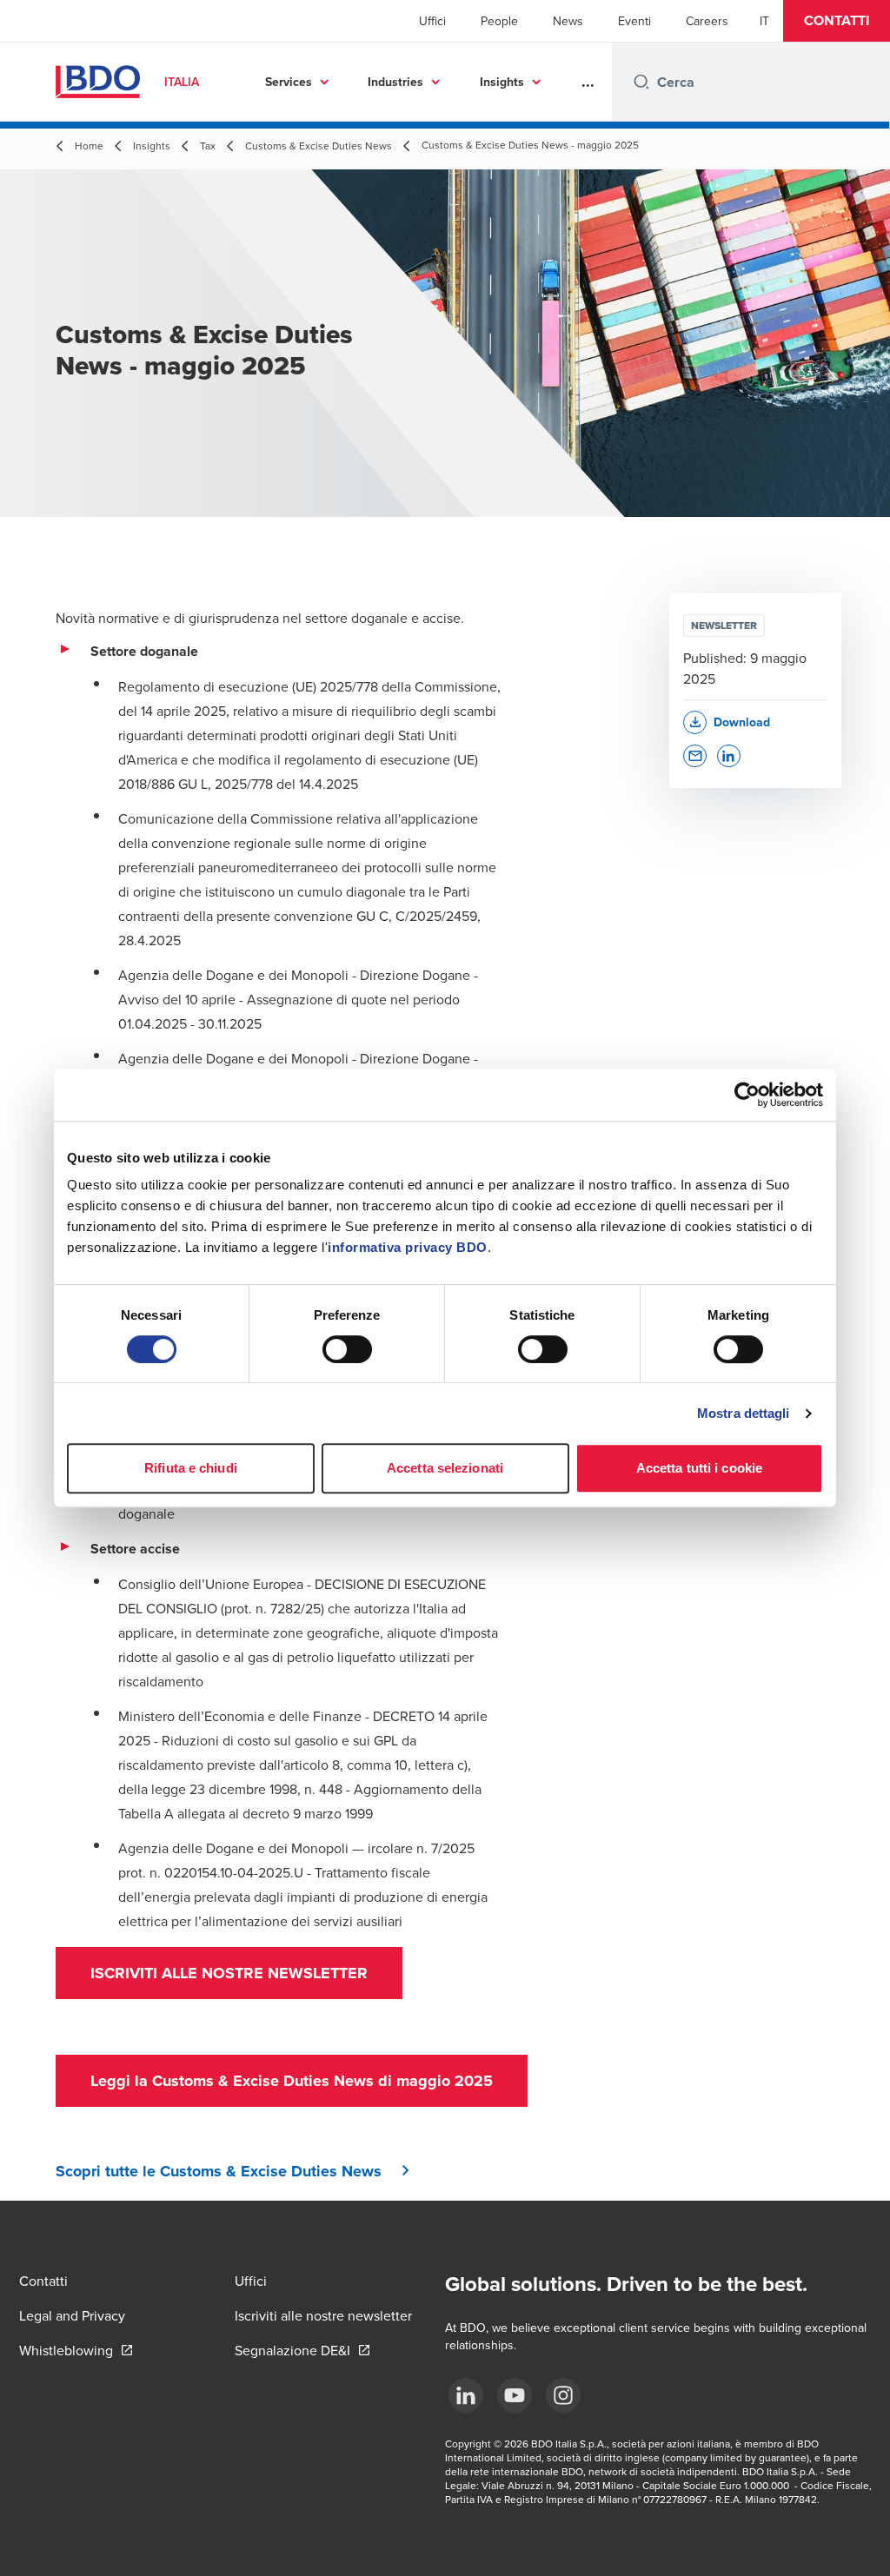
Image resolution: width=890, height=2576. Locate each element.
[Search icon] (641, 82)
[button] (837, 21)
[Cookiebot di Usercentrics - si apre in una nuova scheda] (747, 1095)
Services (289, 82)
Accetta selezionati (445, 1468)
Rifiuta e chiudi (191, 1468)
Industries (395, 82)
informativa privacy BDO (408, 1247)
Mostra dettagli (744, 1413)
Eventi (634, 21)
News (568, 21)
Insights (502, 82)
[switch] (347, 1349)
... (588, 82)
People (499, 21)
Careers (707, 21)
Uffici (432, 21)
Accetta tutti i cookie (699, 1468)
